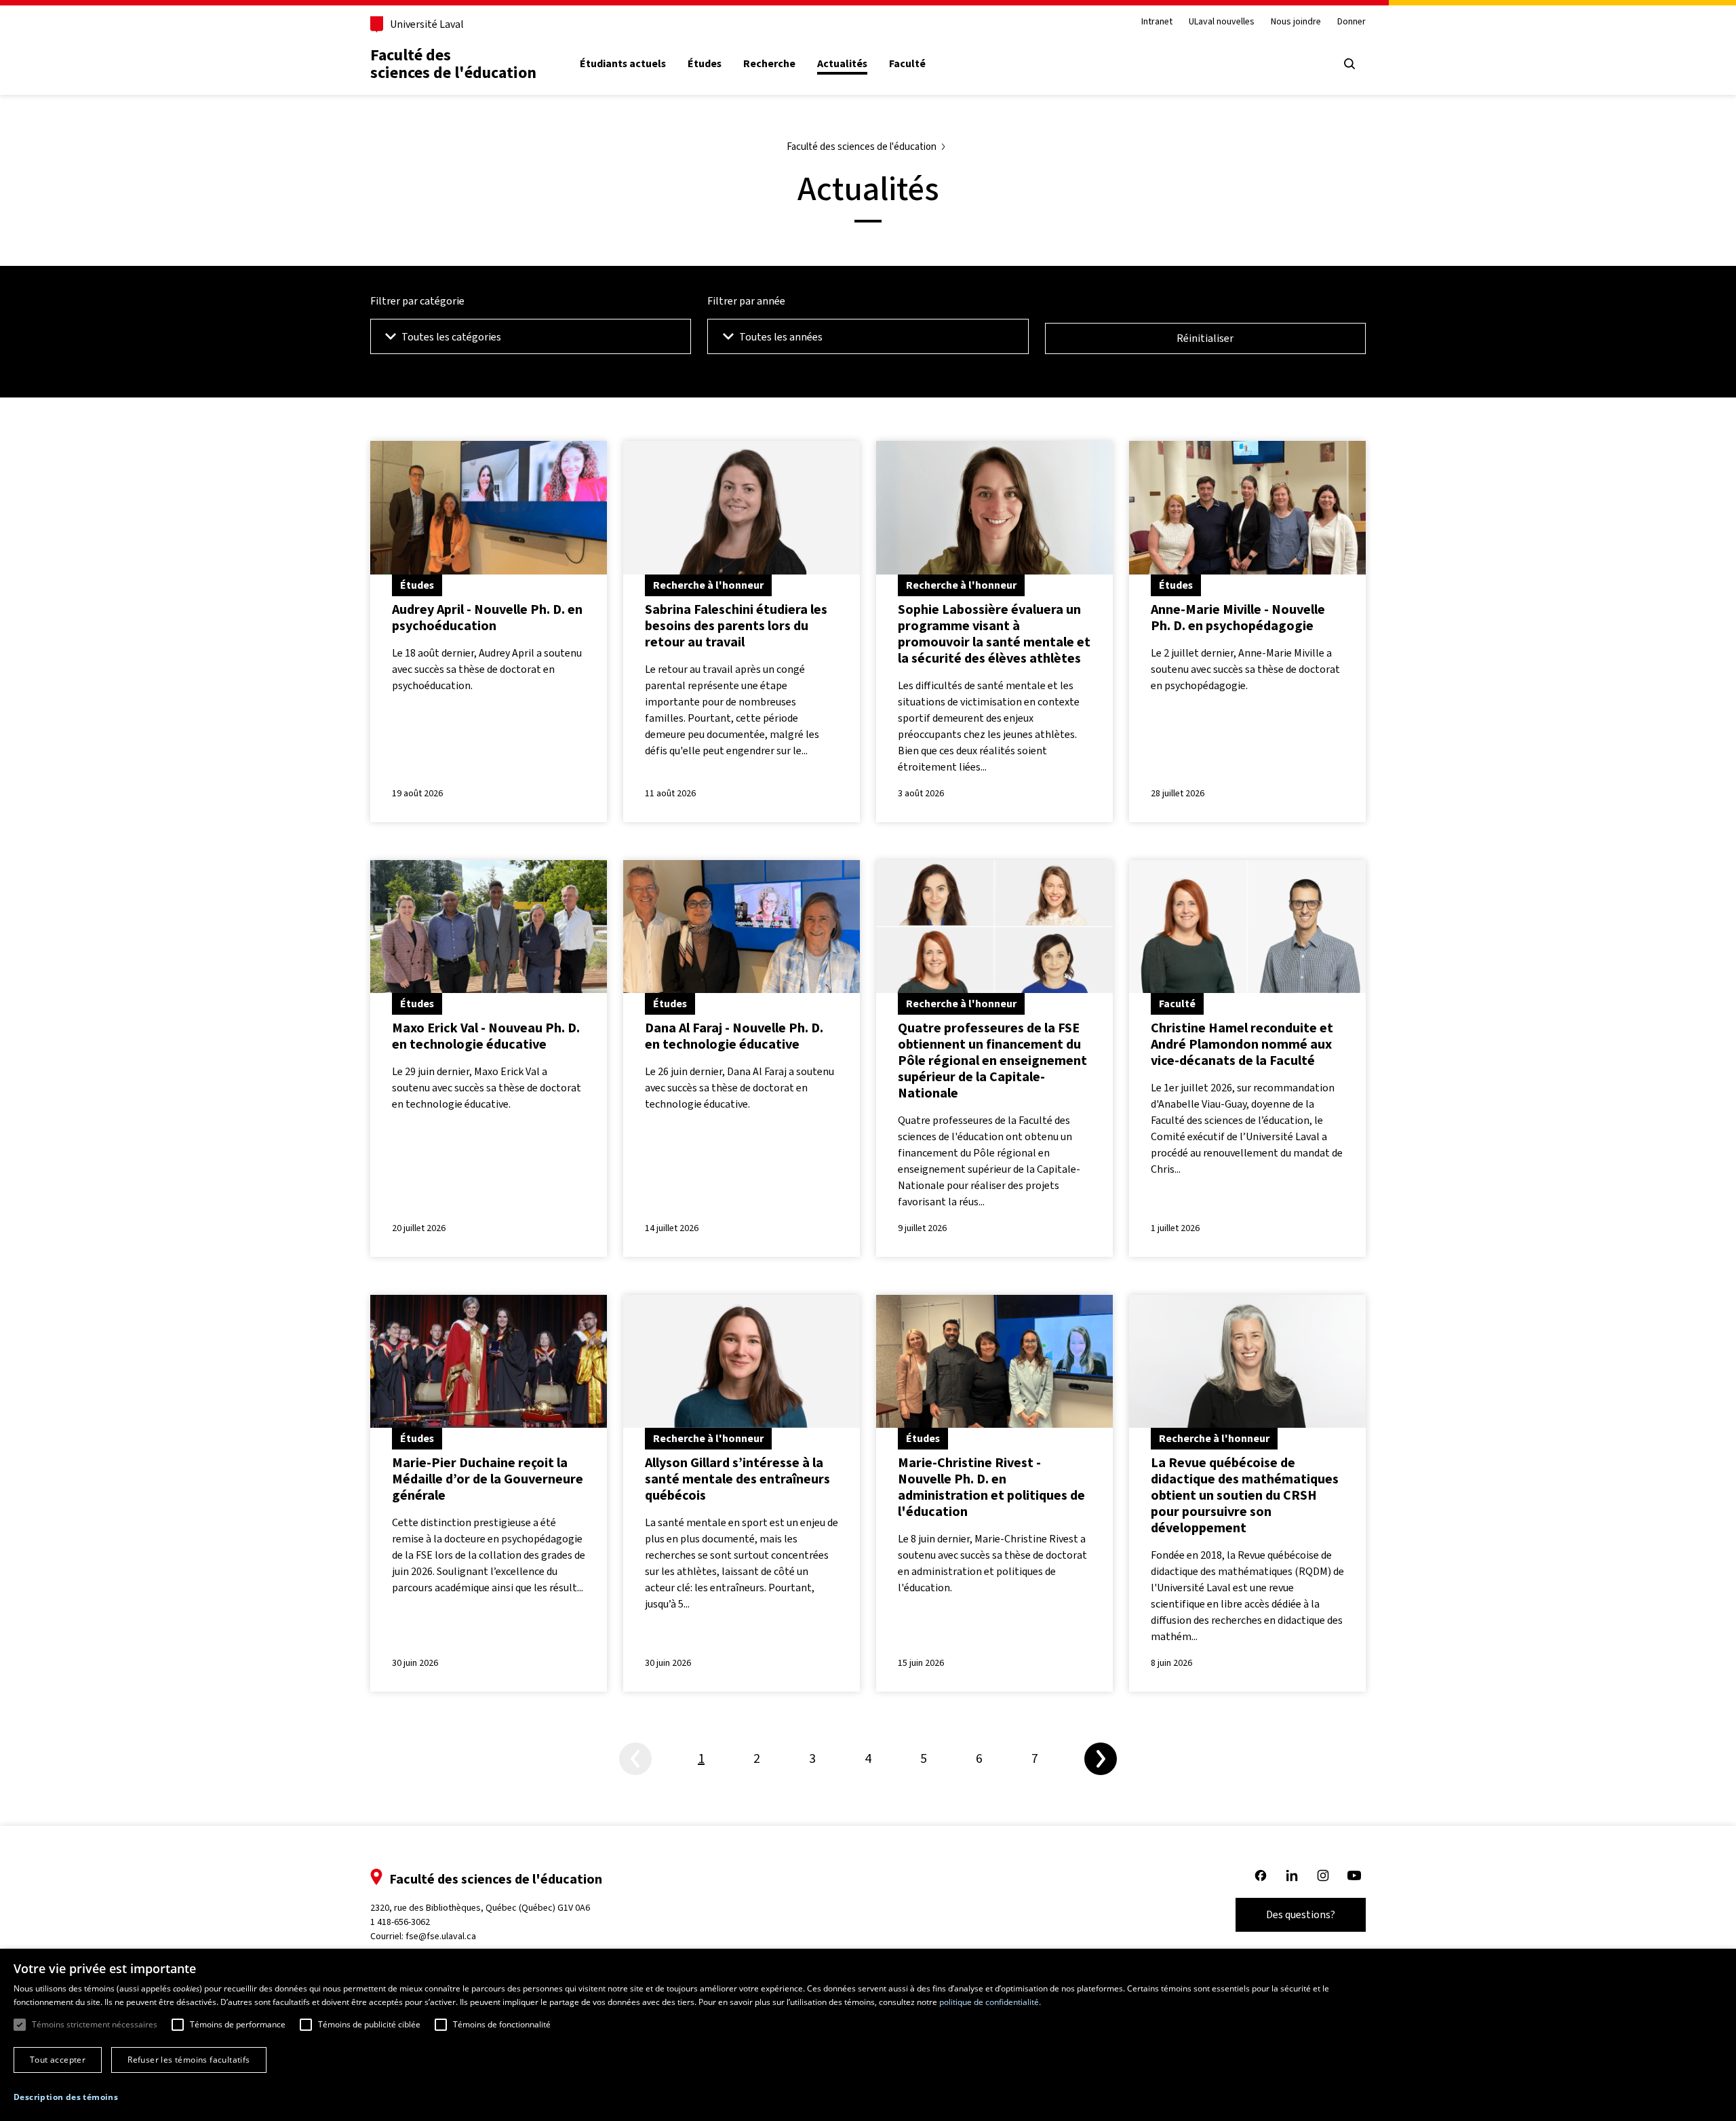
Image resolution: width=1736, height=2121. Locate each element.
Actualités (842, 64)
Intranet (1157, 22)
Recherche (769, 64)
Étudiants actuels (623, 64)
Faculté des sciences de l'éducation (453, 64)
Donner (1352, 22)
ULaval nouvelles (1222, 22)
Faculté (907, 64)
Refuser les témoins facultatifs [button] (189, 2060)
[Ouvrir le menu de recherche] (1349, 64)
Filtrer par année (746, 301)
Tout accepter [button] (58, 2060)
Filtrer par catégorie (417, 301)
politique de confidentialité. (990, 2002)
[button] (66, 2097)
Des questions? (1301, 1914)
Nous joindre (1296, 22)
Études (705, 64)
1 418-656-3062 (400, 1922)
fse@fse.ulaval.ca (441, 1936)
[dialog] (868, 2035)
